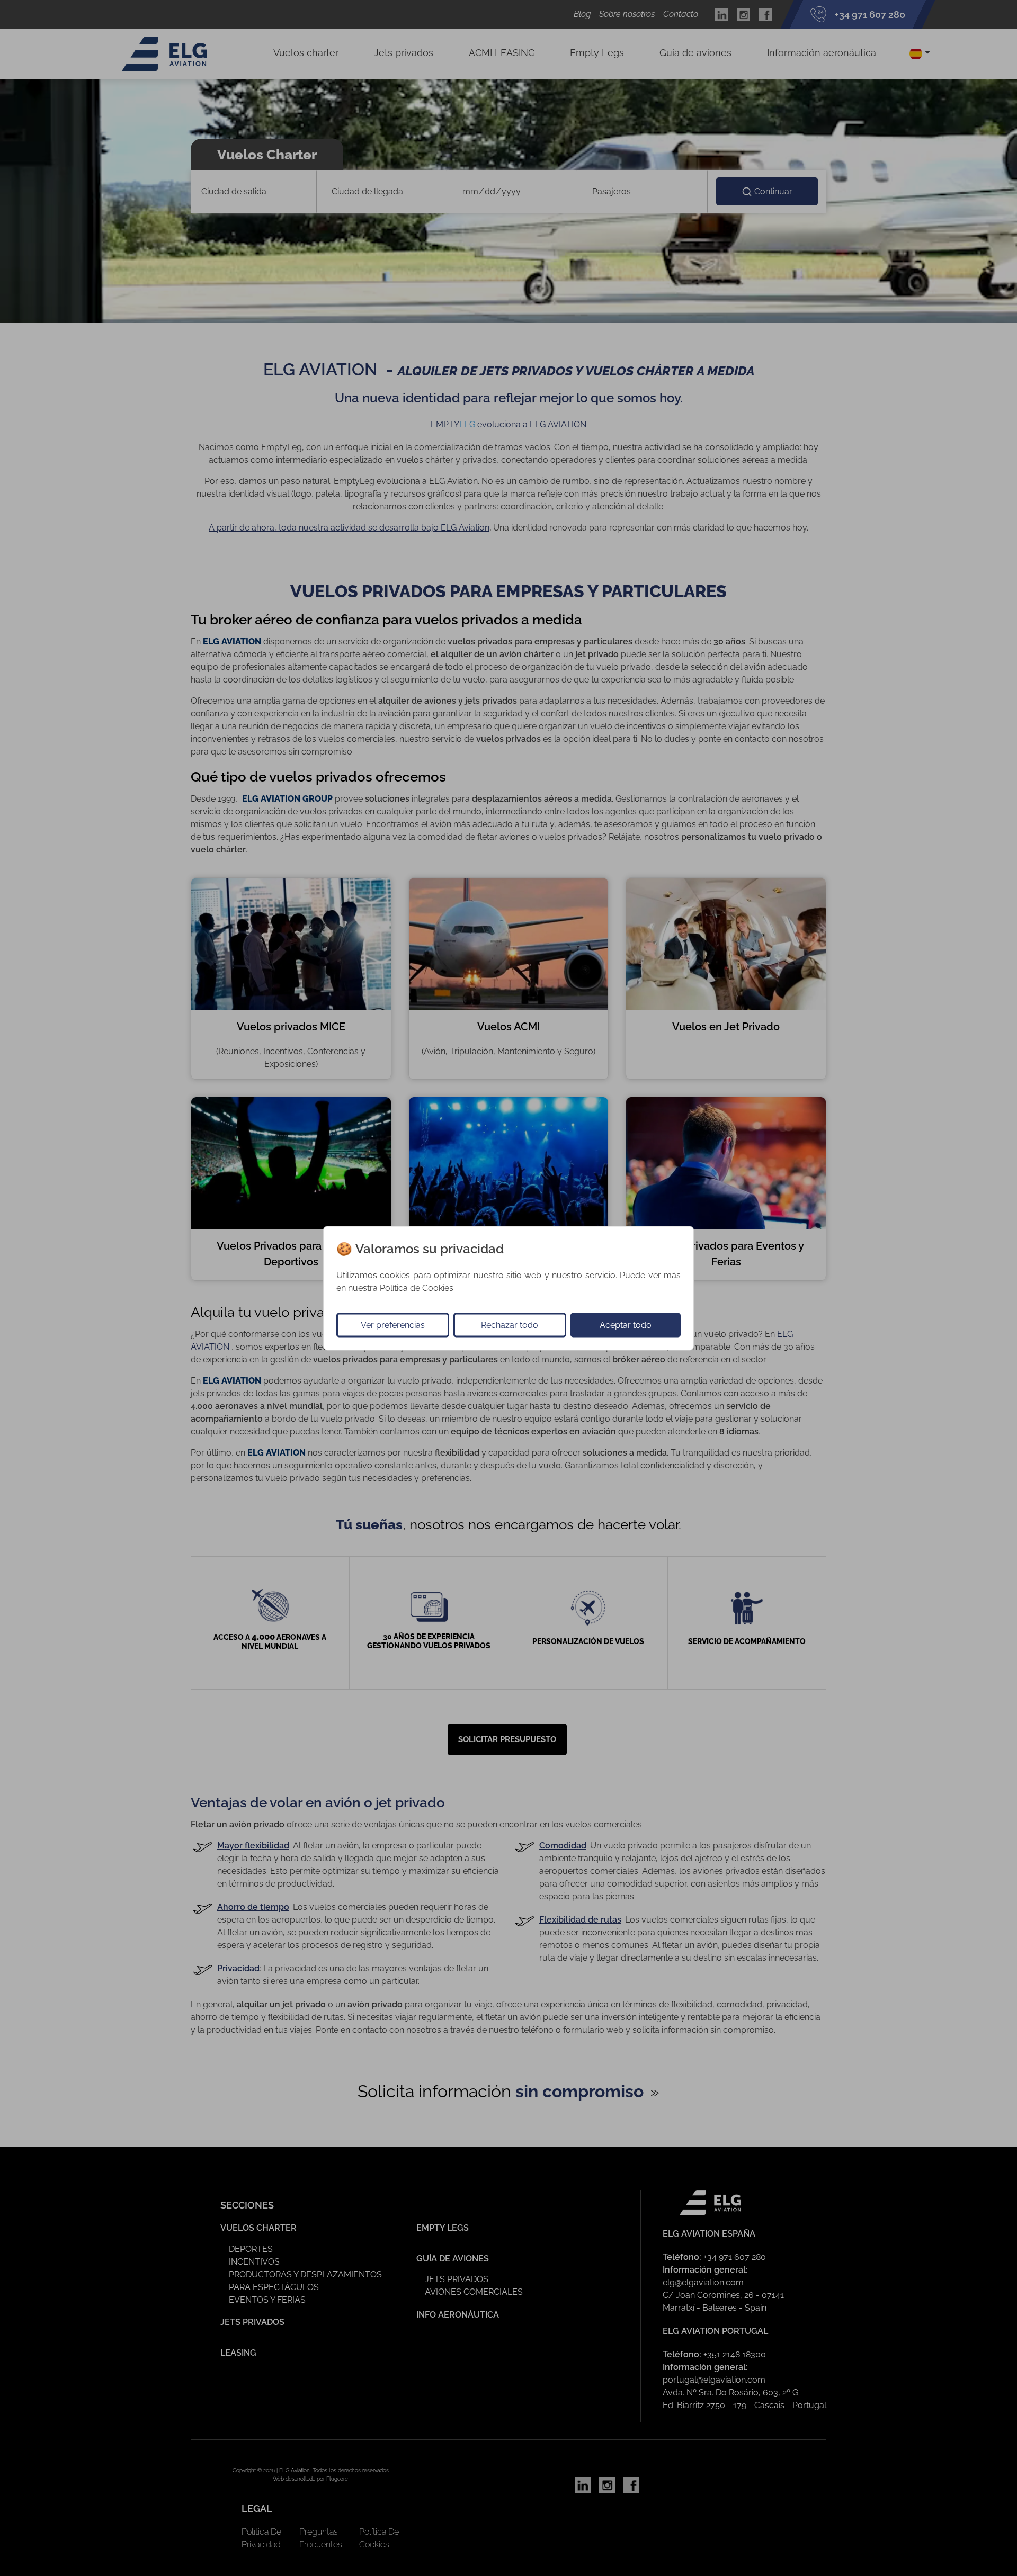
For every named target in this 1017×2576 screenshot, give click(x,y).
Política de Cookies (417, 1287)
